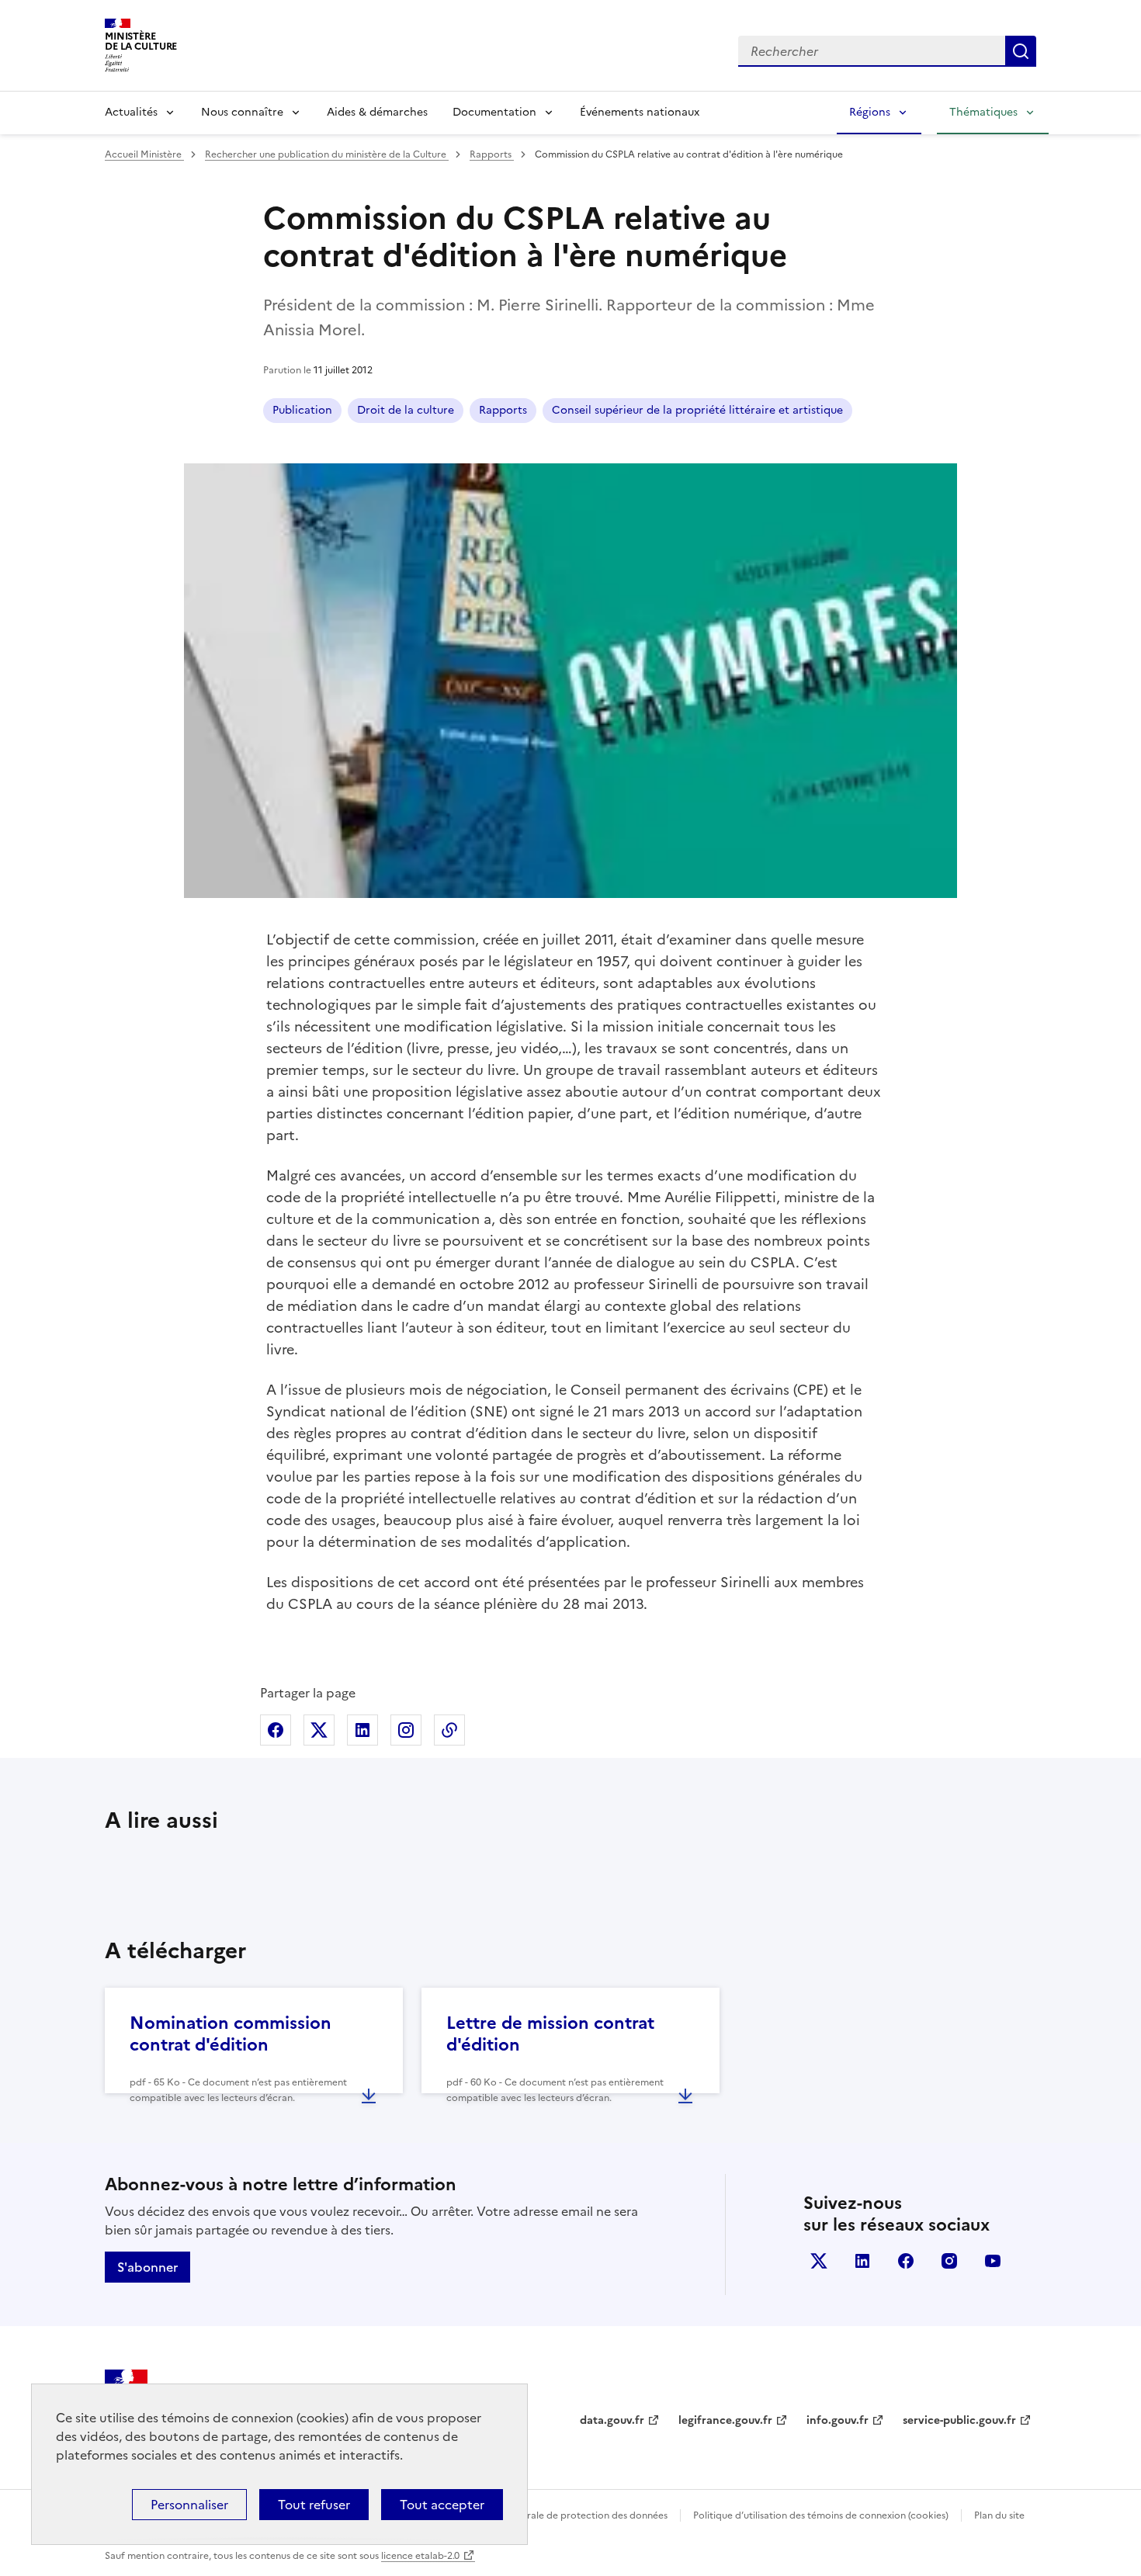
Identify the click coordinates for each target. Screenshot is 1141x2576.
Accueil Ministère (144, 154)
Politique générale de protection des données (565, 2515)
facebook (906, 2261)
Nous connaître (242, 112)
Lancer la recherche (1021, 51)
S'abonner (147, 2267)
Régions (870, 112)
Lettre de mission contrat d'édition (550, 2034)
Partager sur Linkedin (362, 1730)
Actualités (131, 112)
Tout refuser (314, 2505)
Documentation (494, 112)
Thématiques (983, 112)
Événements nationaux (640, 112)
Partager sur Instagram (406, 1730)
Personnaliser (189, 2505)
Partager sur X (319, 1730)
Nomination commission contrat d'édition (231, 2034)
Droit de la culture (406, 410)
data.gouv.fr (612, 2420)
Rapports (492, 154)
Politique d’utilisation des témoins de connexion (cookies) (821, 2515)
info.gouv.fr (838, 2420)
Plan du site (999, 2515)
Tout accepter (442, 2505)
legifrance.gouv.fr (725, 2420)
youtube (993, 2261)
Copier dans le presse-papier (449, 1730)
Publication (302, 410)
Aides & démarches (377, 112)
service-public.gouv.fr (959, 2420)
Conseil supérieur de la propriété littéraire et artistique (697, 410)
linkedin (862, 2261)
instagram (949, 2261)
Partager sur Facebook (276, 1730)
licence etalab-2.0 (420, 2556)
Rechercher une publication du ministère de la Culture (327, 154)
